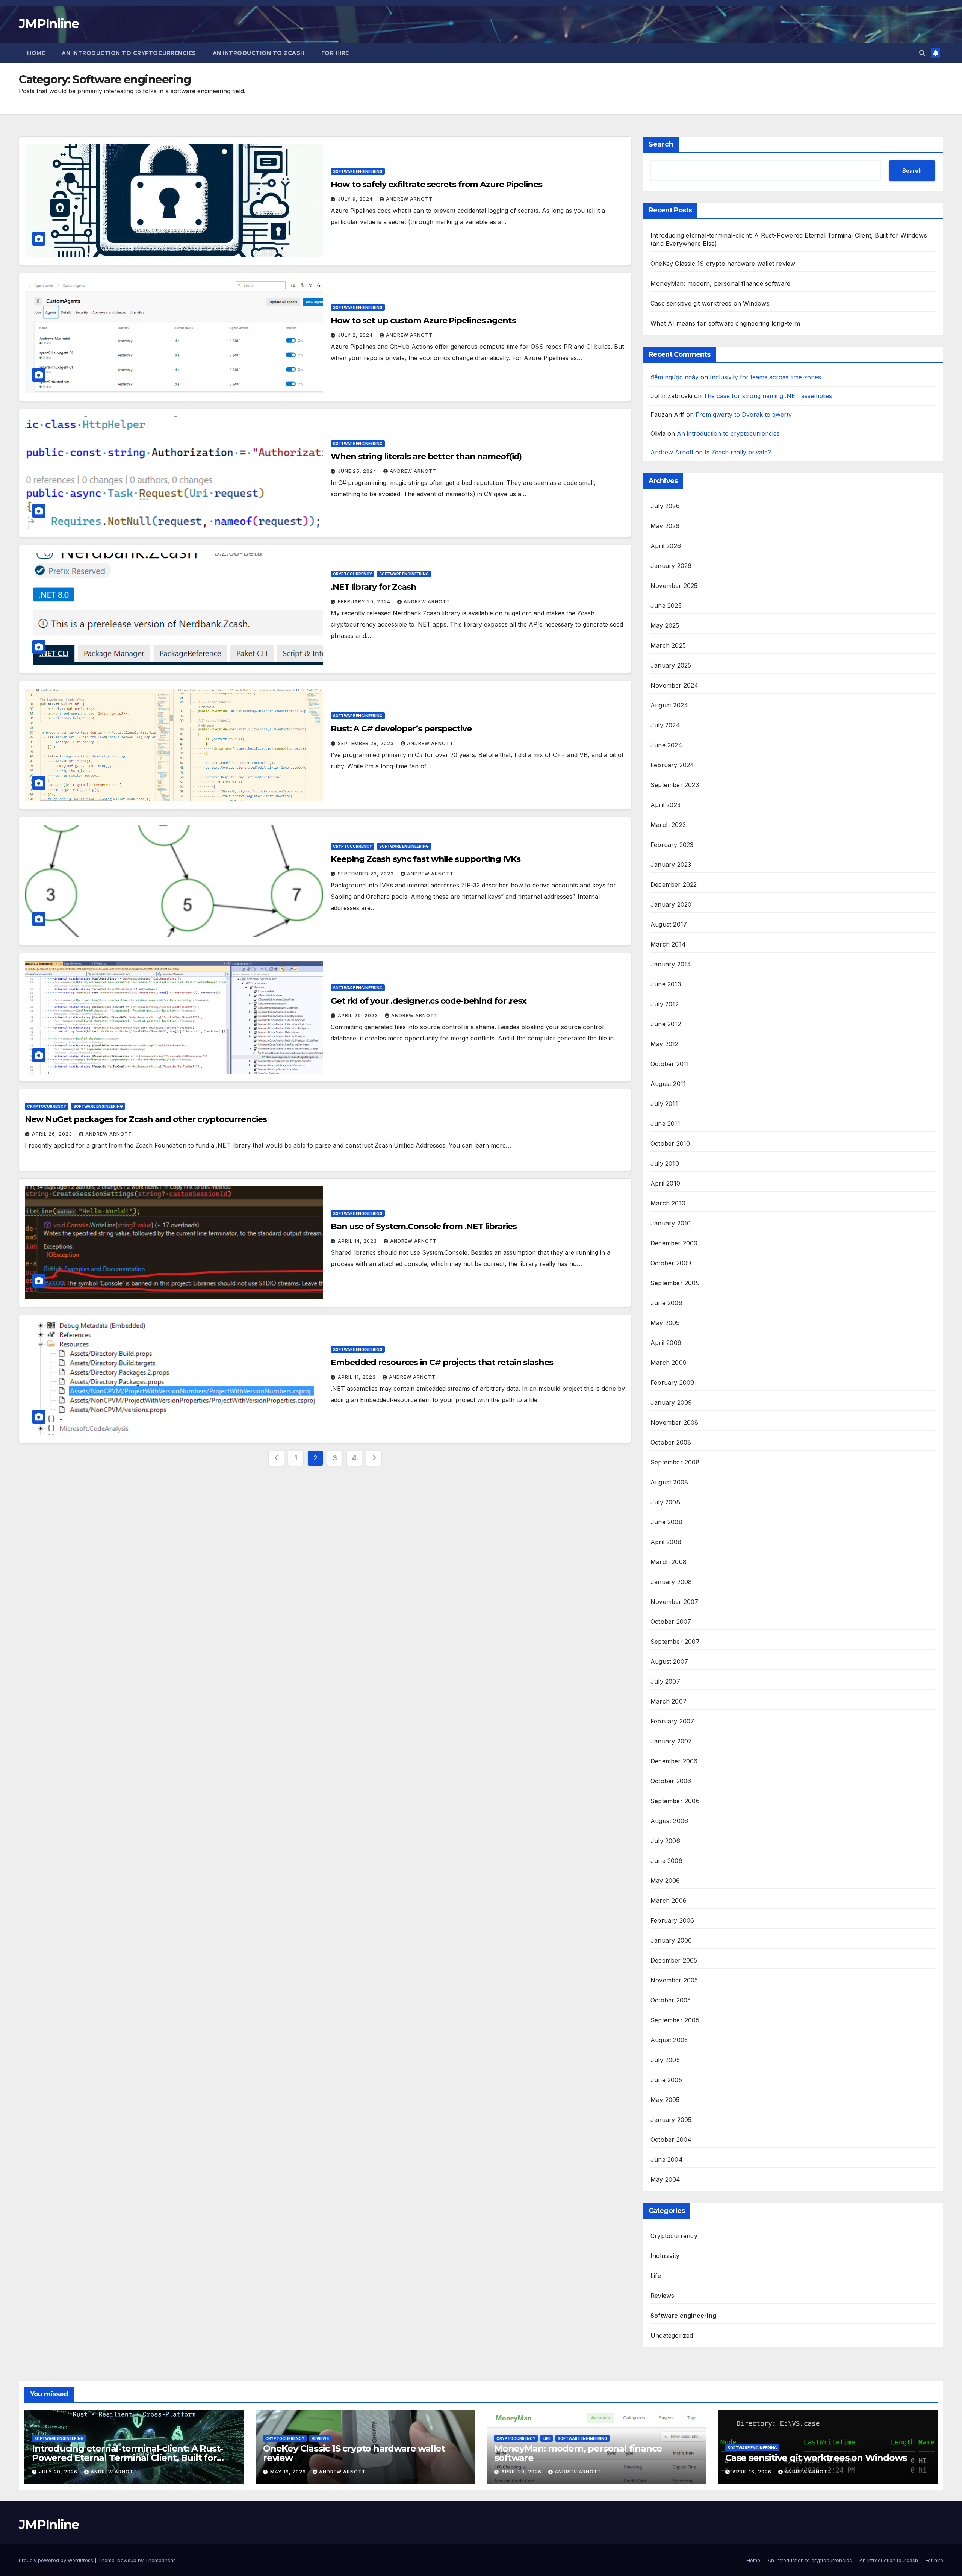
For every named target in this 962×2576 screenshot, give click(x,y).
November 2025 (674, 586)
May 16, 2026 (289, 2472)
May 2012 (665, 1044)
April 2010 (665, 1183)
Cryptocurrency (352, 574)
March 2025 (668, 645)
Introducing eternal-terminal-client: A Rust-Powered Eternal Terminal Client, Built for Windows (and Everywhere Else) (127, 2458)
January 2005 (671, 2120)
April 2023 (666, 805)
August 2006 (669, 1821)
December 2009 (674, 1243)
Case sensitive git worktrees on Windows (710, 303)
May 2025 (665, 625)
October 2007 (671, 1622)
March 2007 (669, 1701)
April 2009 (666, 1343)
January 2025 (671, 665)
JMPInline (49, 24)
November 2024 (675, 685)
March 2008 (669, 1562)
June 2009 (666, 1303)
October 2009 (671, 1263)
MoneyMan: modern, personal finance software (721, 283)
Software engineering (358, 171)
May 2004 (666, 2179)
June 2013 (666, 984)
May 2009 (665, 1323)
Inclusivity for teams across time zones (765, 377)
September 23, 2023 (367, 874)
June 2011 (665, 1124)
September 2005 (675, 2020)
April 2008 (666, 1542)
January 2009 (671, 1402)
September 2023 (675, 785)
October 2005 (671, 2000)
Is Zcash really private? (738, 452)
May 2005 (665, 2100)
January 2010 (671, 1223)
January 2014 (671, 964)
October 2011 (670, 1064)
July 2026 (665, 506)
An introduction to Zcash (259, 53)
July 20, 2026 (59, 2472)
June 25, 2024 (358, 471)
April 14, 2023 (358, 1241)
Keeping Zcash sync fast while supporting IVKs (426, 859)
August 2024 (669, 705)
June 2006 (666, 1861)
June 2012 (666, 1024)
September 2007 (675, 1642)
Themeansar (160, 2560)
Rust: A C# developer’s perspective (401, 729)
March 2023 (668, 825)
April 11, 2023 (358, 1377)
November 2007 (675, 1602)
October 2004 (671, 2140)
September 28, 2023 (367, 743)
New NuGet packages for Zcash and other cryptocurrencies (146, 1119)
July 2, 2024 (356, 335)
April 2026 (666, 546)
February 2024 (672, 765)
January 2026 (671, 566)
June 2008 (666, 1522)
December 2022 (674, 884)
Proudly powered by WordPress (57, 2560)
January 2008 (671, 1582)
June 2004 (667, 2160)
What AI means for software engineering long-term (725, 323)
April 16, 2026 (753, 2472)
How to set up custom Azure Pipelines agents (423, 320)
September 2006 (675, 1801)
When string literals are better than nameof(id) (426, 457)
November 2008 (675, 1422)
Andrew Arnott (409, 199)
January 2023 (671, 865)
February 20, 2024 (365, 602)
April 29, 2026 (522, 2472)
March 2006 (669, 1901)
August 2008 (669, 1482)
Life (656, 2276)
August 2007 (669, 1661)
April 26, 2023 (53, 1134)
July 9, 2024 (356, 199)
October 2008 (671, 1442)
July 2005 (665, 2060)
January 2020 (671, 904)
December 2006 (674, 1761)
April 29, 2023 (359, 1015)
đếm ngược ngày (675, 377)
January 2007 (671, 1741)
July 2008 (665, 1502)
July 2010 (665, 1163)
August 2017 (669, 924)
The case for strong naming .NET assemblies (768, 396)
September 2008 (675, 1462)
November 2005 (674, 1980)
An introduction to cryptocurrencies (129, 53)
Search (661, 144)
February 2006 (672, 1920)
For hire (335, 53)
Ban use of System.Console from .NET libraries (424, 1226)
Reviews (662, 2296)
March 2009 (669, 1363)
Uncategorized (672, 2335)
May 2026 (665, 526)
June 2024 (666, 745)
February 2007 (672, 1721)
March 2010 (668, 1203)
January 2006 (671, 1940)
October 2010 (670, 1143)
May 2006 (665, 1881)
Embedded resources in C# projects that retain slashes (442, 1362)
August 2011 (668, 1084)
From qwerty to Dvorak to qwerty (744, 415)
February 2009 (672, 1383)
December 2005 (674, 1960)
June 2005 (666, 2080)
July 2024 (665, 725)
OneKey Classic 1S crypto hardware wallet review (723, 264)
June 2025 (666, 606)
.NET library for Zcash (374, 587)
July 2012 (665, 1004)
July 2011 (664, 1104)
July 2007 (665, 1681)
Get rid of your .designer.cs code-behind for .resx (429, 1001)
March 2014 (668, 944)
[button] (922, 53)
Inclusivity (665, 2256)
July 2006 (665, 1841)
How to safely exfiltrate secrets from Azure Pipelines (436, 184)
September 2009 (675, 1283)
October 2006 (671, 1781)
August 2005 (669, 2040)
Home (36, 53)
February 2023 (672, 845)
